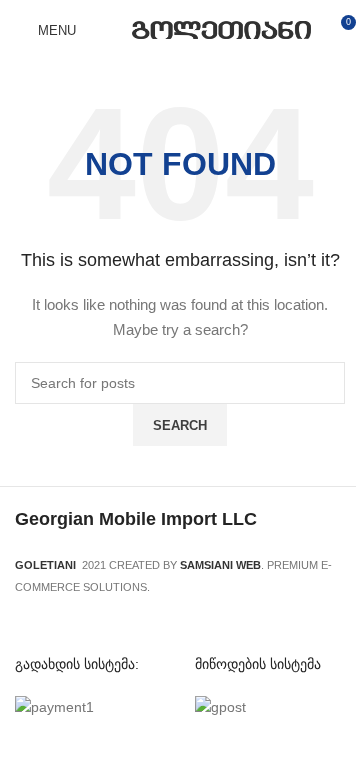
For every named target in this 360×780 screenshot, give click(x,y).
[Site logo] (221, 29)
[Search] (104, 30)
